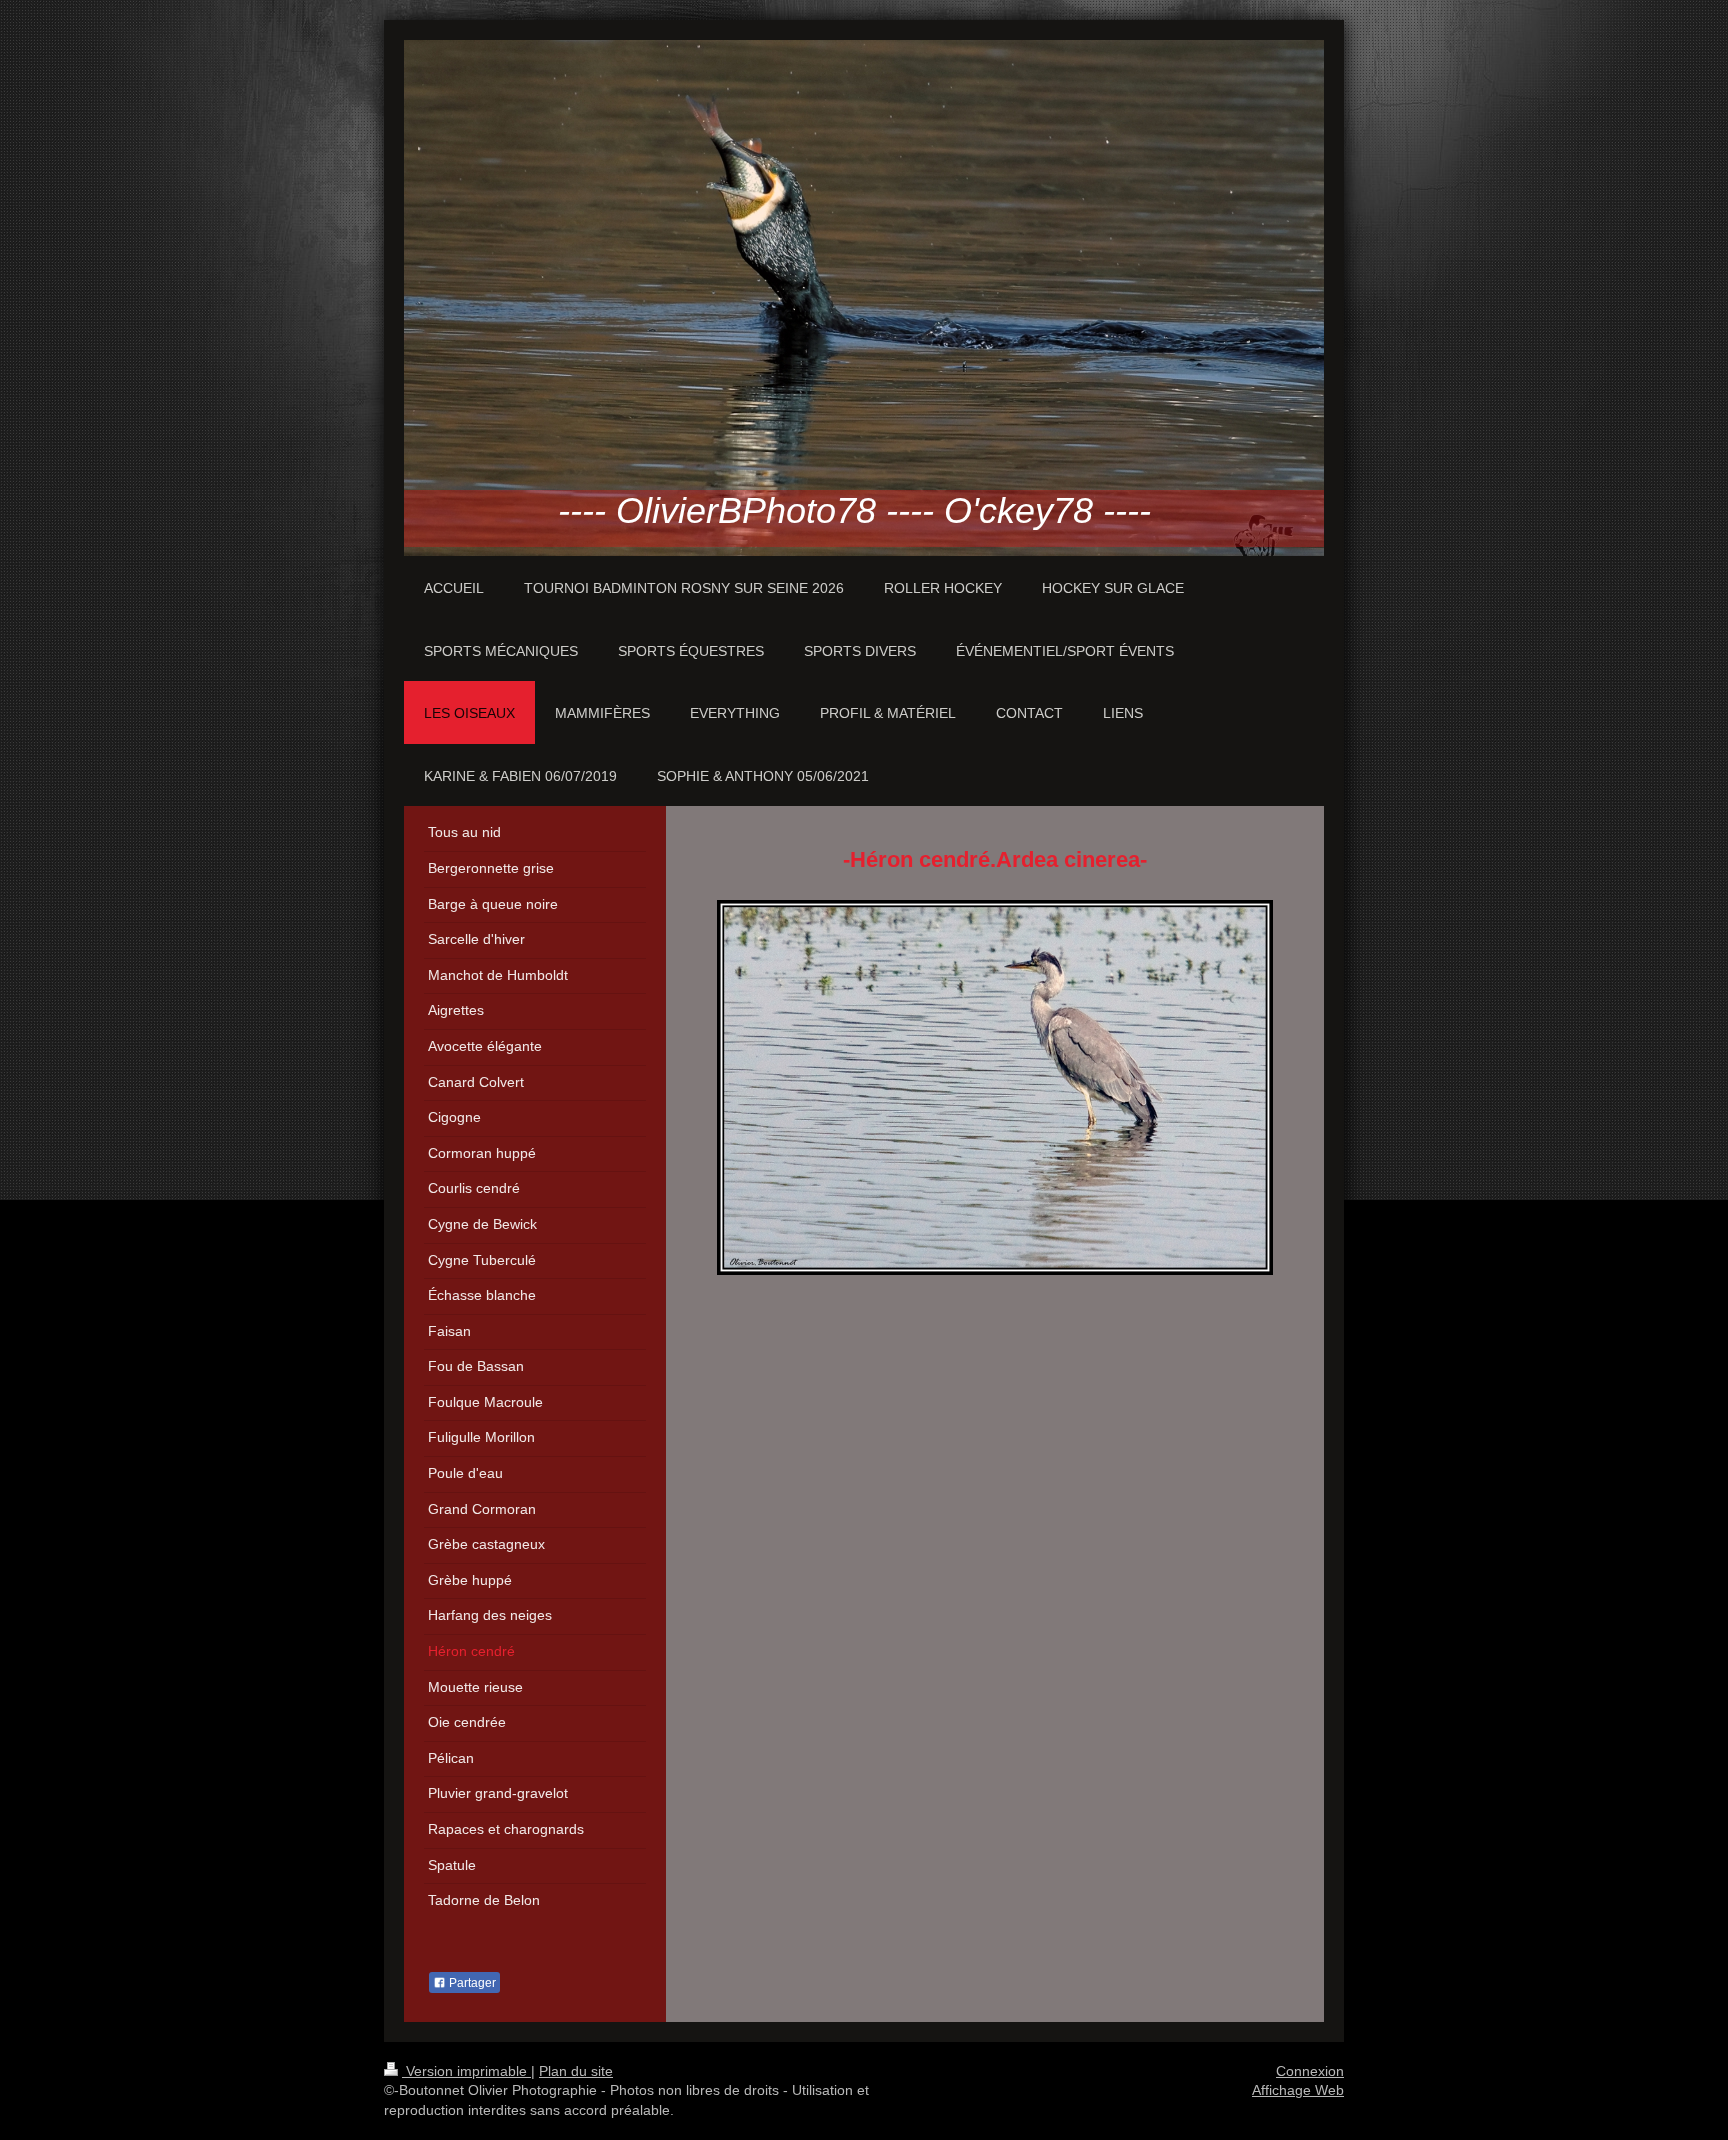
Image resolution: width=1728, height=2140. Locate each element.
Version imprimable (466, 2071)
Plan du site (576, 2071)
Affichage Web (1298, 2090)
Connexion (1310, 2071)
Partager (471, 1983)
